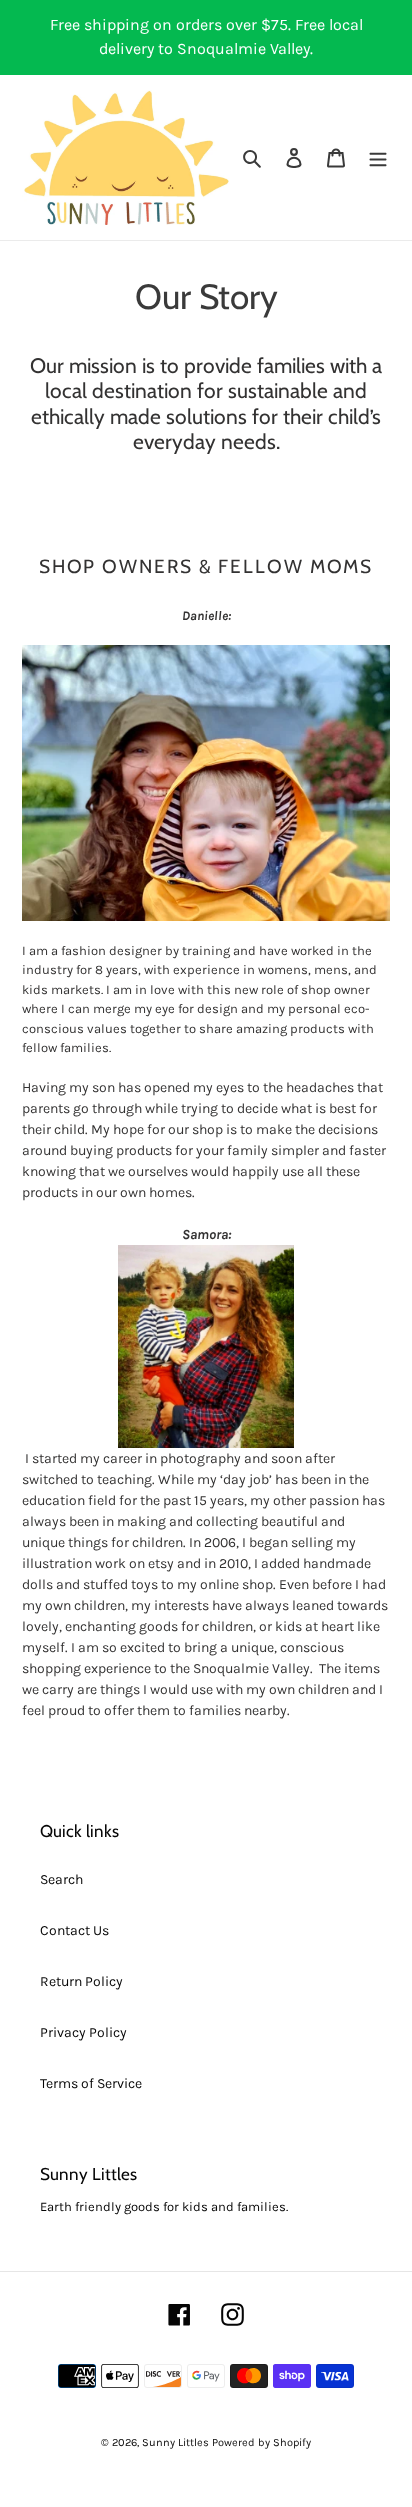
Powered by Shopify (261, 2442)
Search (61, 1879)
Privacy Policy (83, 2032)
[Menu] (378, 158)
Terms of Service (91, 2083)
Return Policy (81, 1981)
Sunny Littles (175, 2442)
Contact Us (74, 1930)
